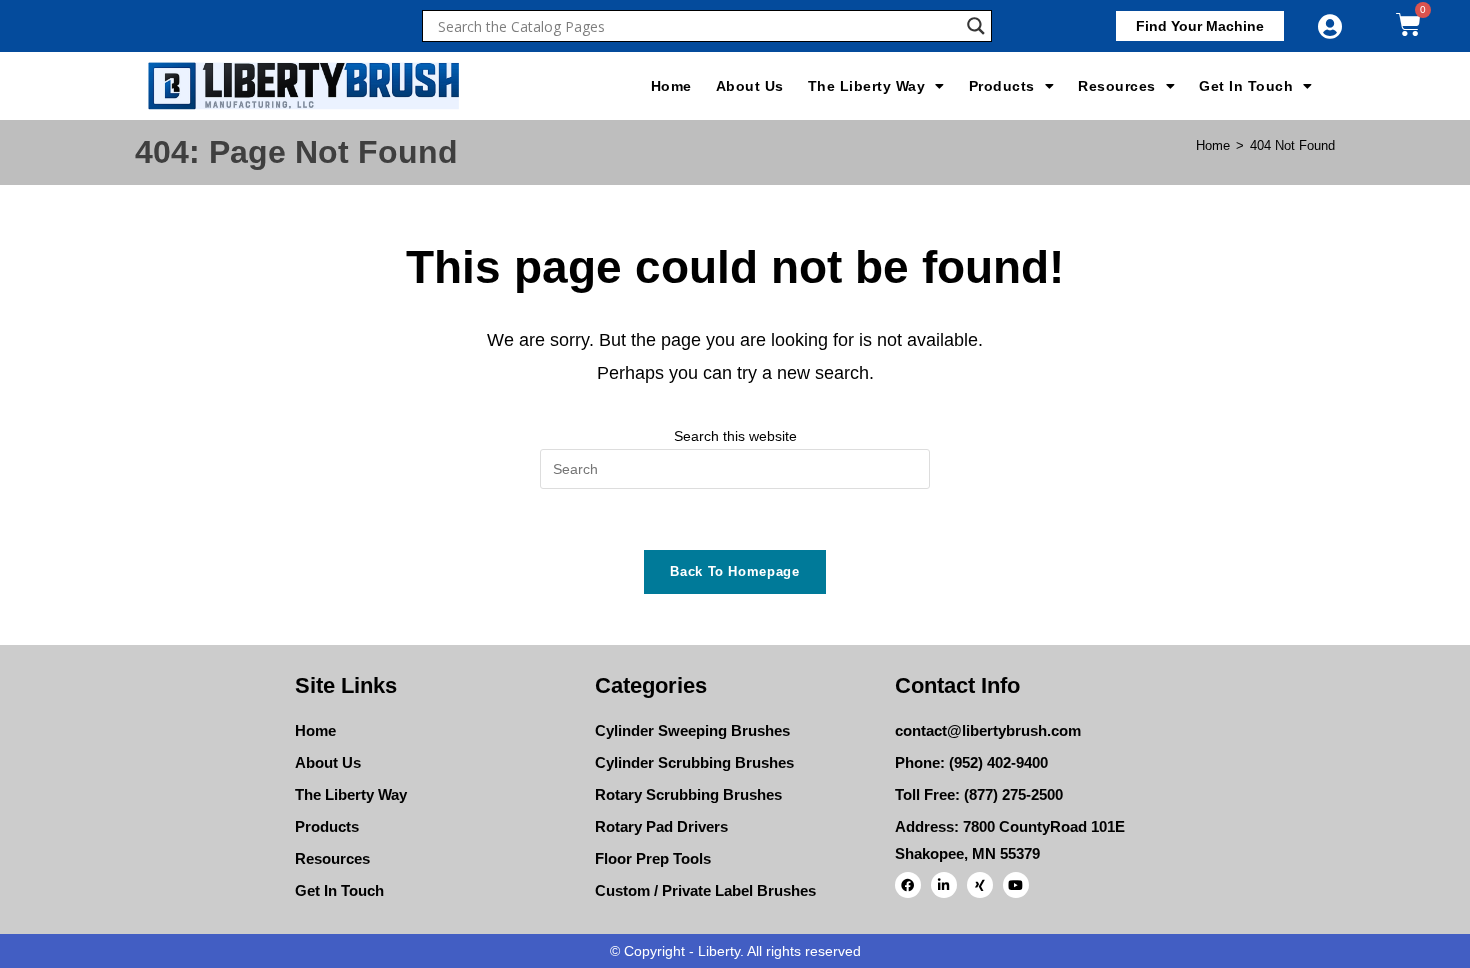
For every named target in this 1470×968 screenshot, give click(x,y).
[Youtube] (1016, 885)
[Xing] (980, 885)
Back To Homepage (734, 571)
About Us (750, 86)
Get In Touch (1246, 86)
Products (1002, 86)
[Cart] (1408, 24)
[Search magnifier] (976, 26)
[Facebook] (908, 885)
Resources (1117, 86)
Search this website (735, 436)
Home (671, 86)
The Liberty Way (867, 86)
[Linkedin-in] (944, 885)
